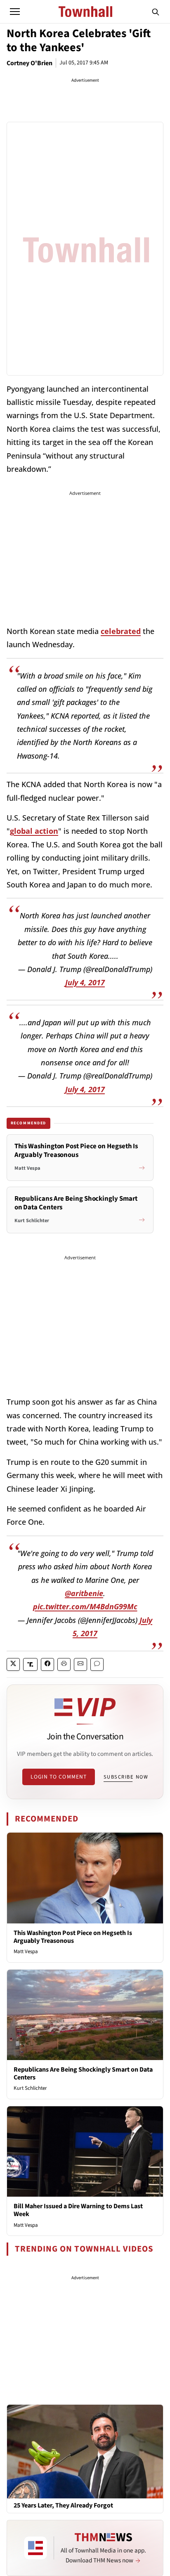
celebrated (121, 631)
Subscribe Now (126, 1777)
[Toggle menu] (15, 12)
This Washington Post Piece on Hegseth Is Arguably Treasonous (73, 1937)
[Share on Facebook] (47, 1664)
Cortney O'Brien (30, 63)
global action (34, 831)
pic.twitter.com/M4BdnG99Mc (85, 1606)
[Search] (156, 12)
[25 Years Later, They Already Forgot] (85, 2451)
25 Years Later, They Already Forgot (63, 2506)
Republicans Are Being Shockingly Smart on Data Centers (83, 2073)
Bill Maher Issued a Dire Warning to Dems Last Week (78, 2210)
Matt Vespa (26, 1952)
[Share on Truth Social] (30, 1664)
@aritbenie (84, 1593)
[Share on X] (13, 1664)
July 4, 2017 (85, 982)
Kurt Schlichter (30, 2088)
